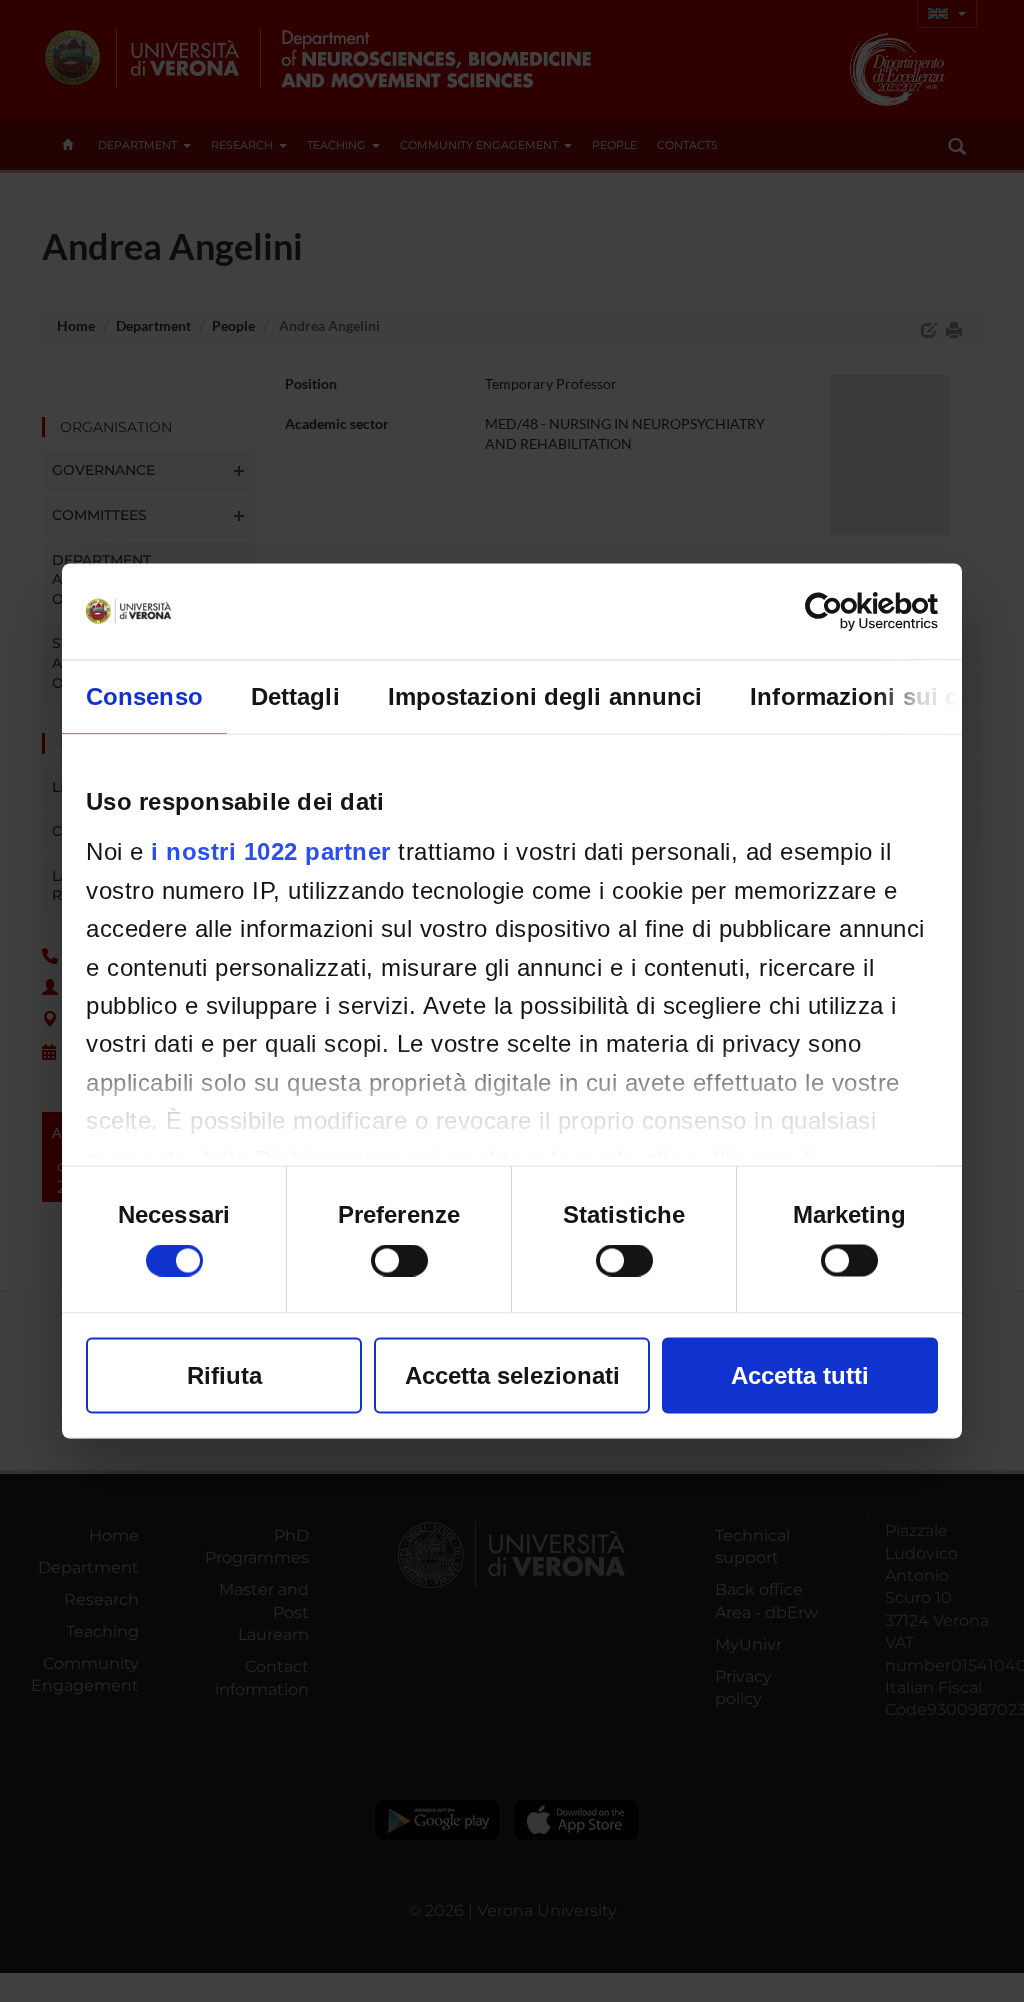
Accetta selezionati (512, 1375)
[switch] (399, 1261)
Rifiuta (224, 1375)
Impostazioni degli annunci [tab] (545, 696)
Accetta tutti (800, 1375)
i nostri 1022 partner (271, 851)
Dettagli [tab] (295, 696)
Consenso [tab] (144, 696)
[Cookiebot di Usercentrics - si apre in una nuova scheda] (850, 612)
